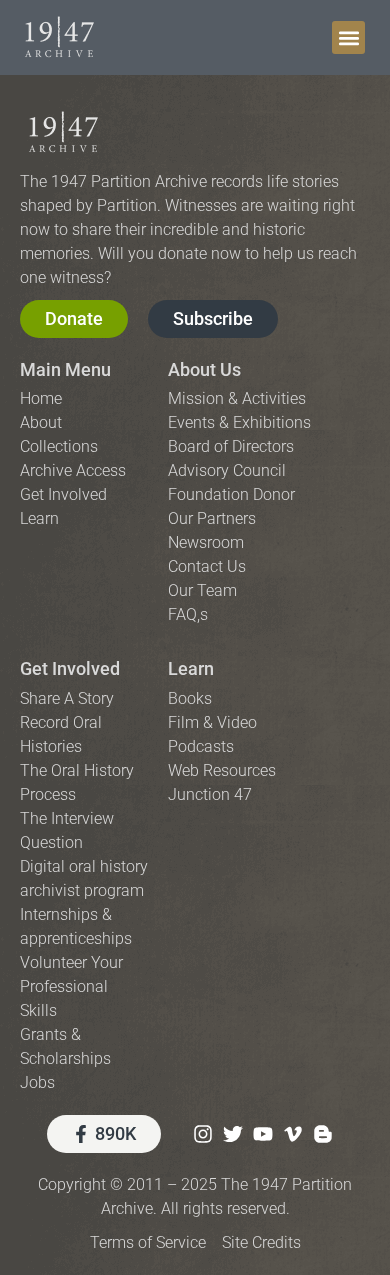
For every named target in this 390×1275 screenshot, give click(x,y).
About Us (204, 369)
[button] (348, 37)
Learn (191, 668)
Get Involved (70, 668)
